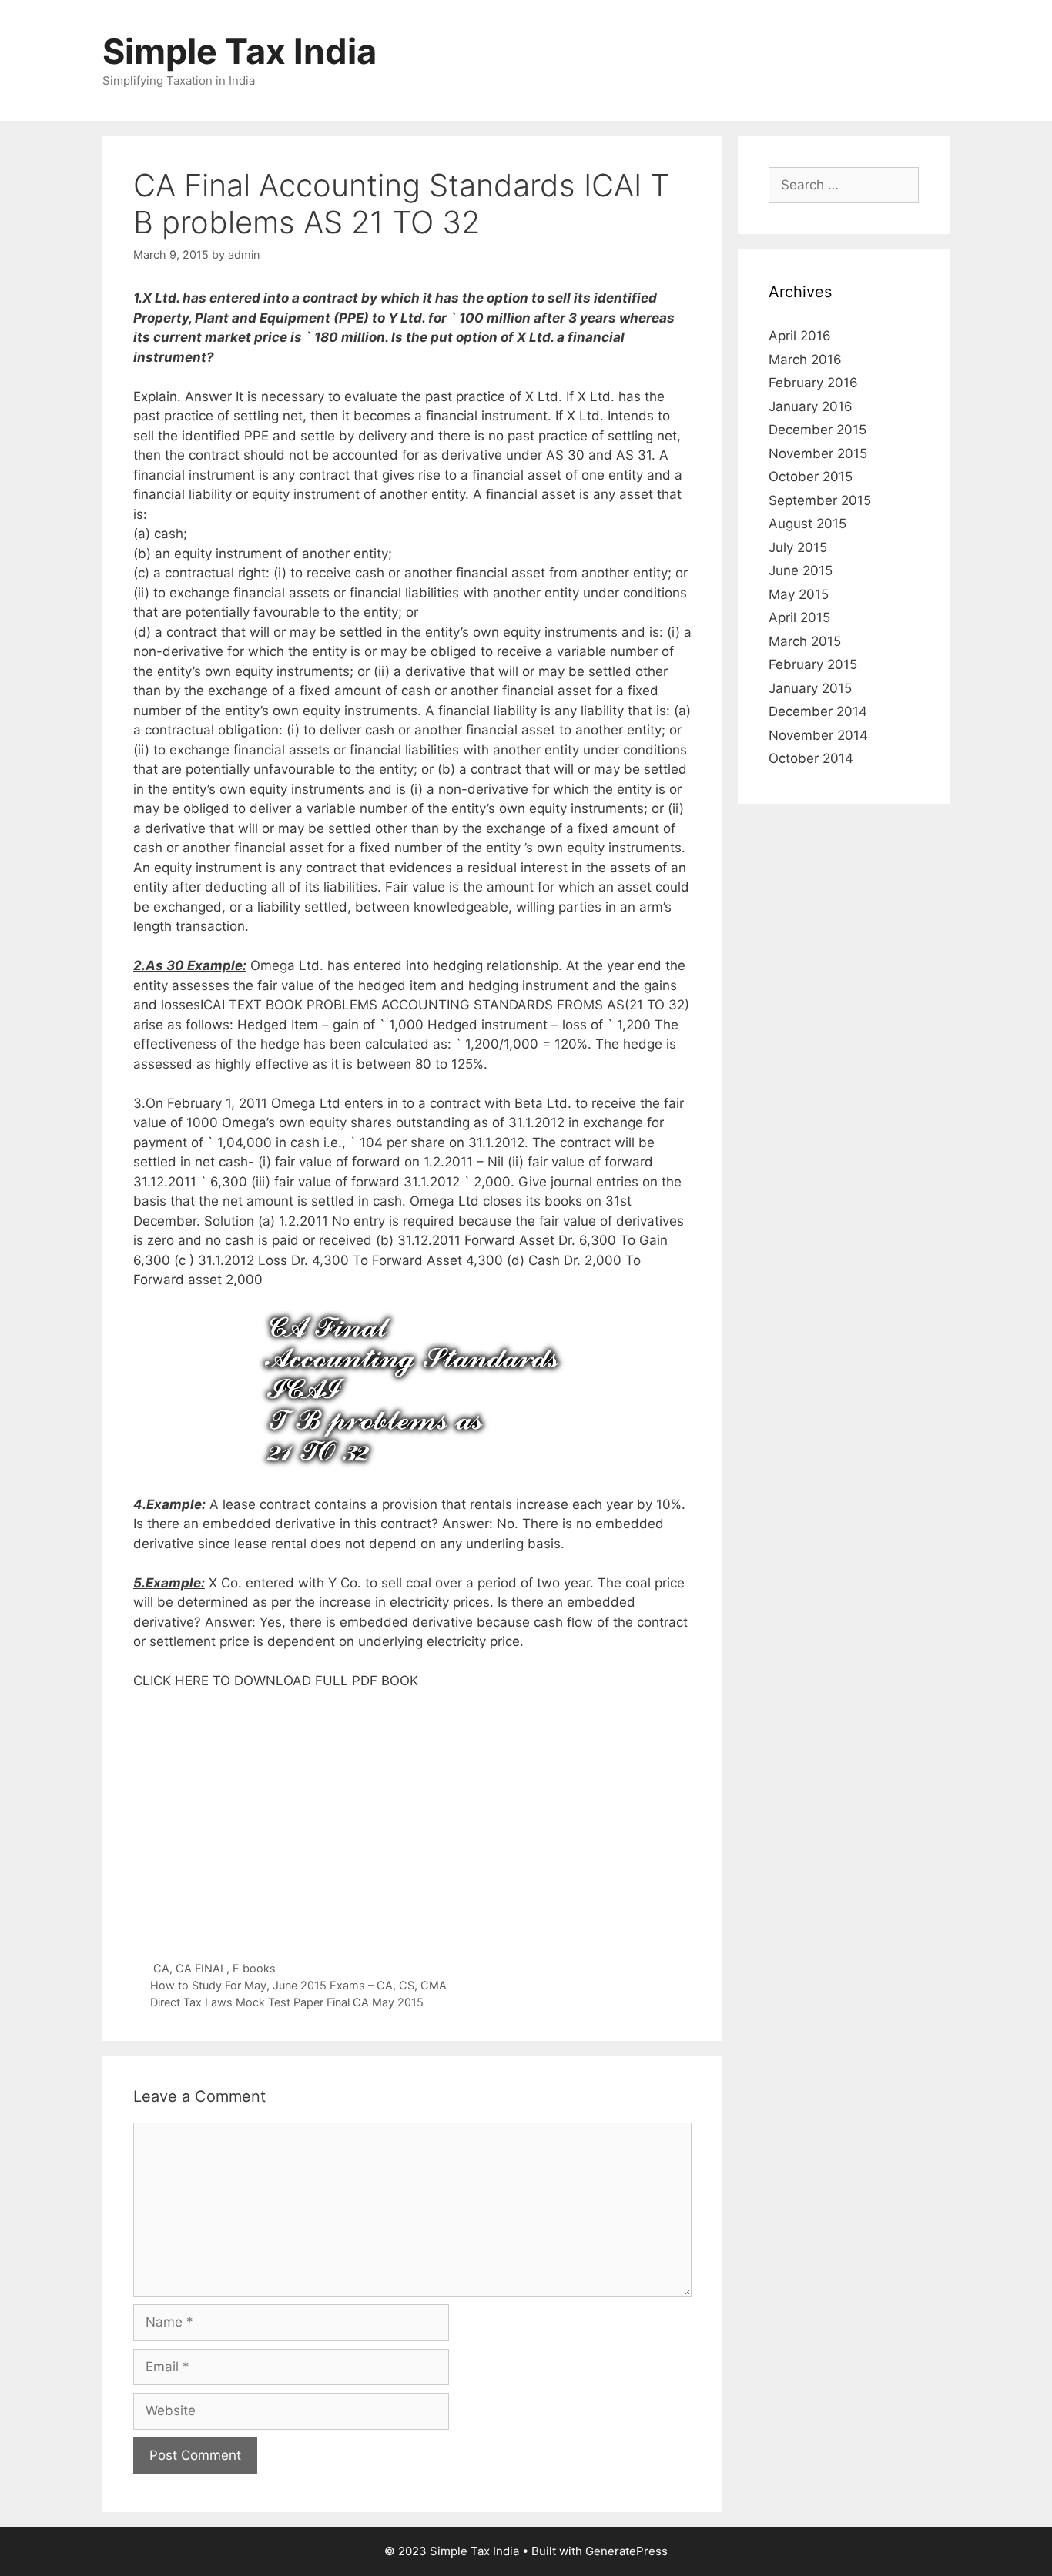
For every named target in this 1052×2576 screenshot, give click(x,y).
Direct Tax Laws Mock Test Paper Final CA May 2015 (287, 2002)
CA (161, 1968)
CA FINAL (201, 1968)
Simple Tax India (240, 51)
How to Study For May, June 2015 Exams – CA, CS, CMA (298, 1985)
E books (254, 1968)
